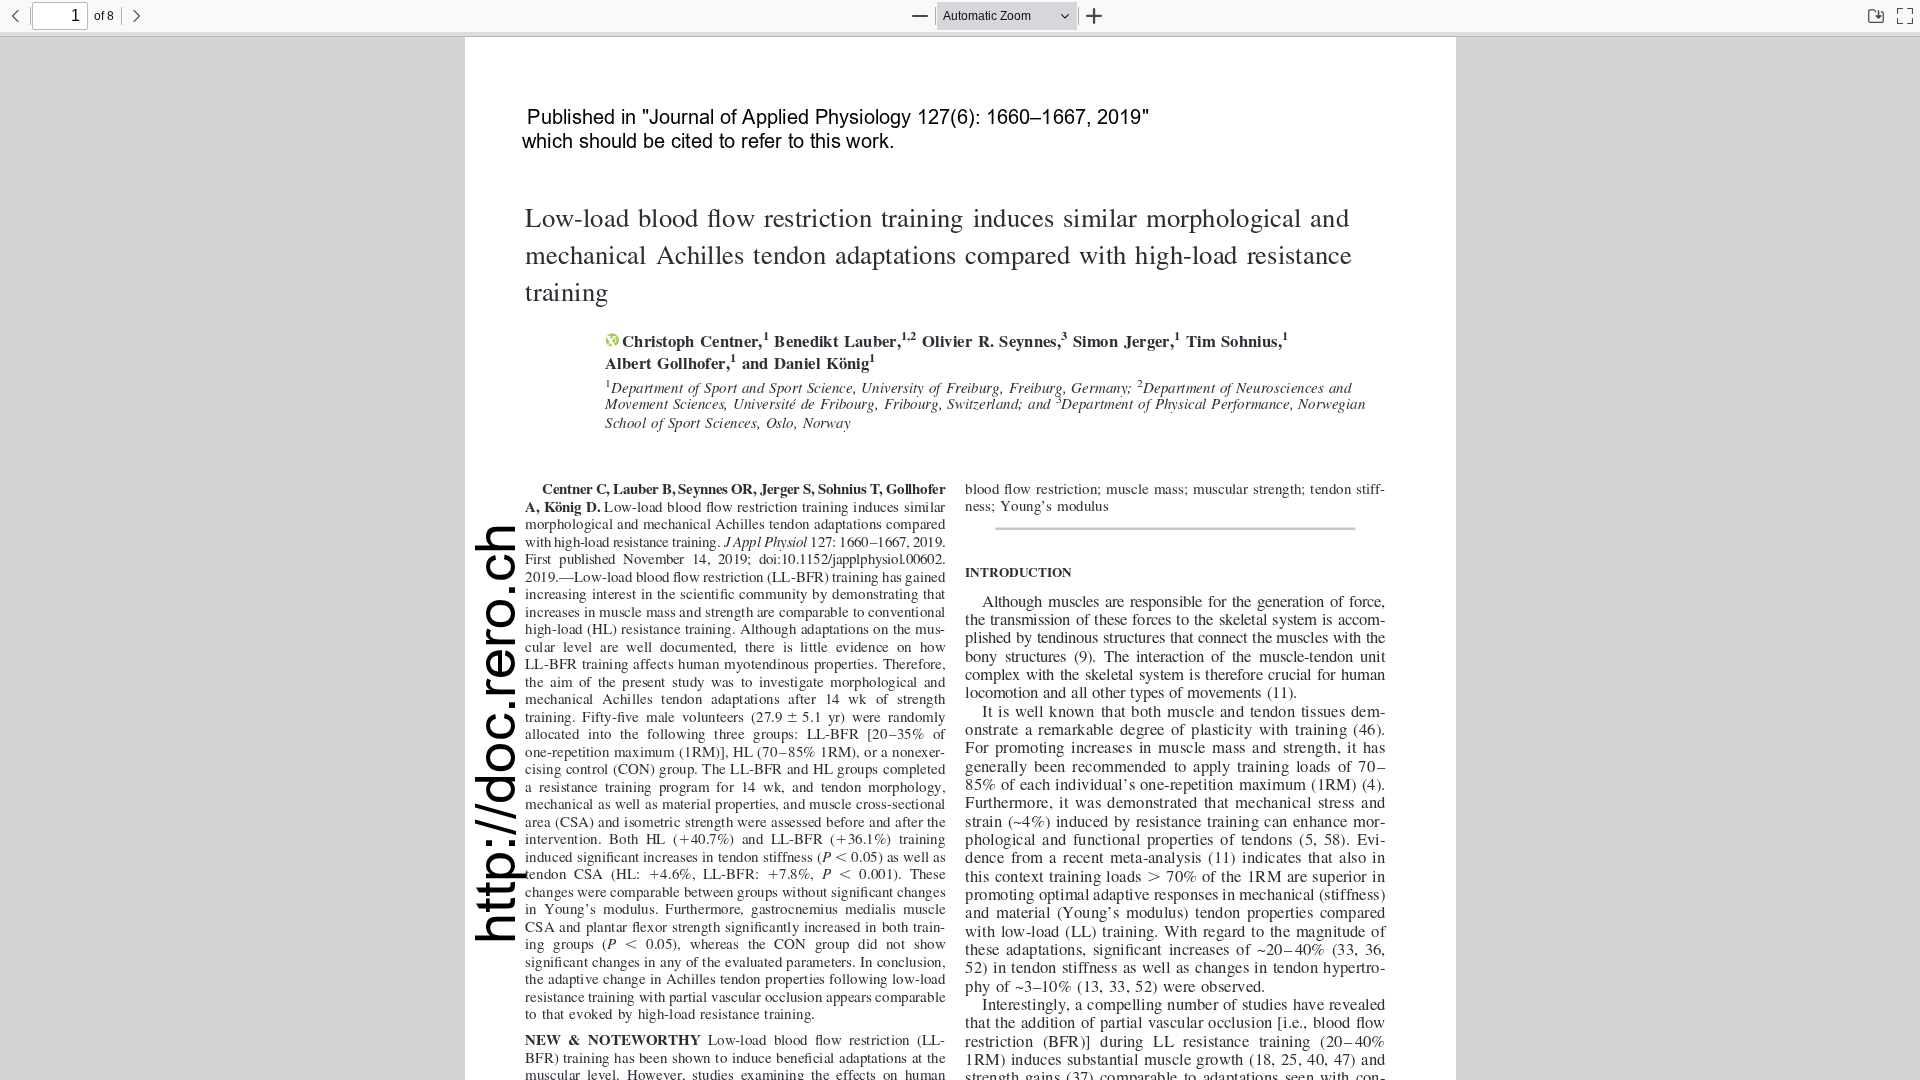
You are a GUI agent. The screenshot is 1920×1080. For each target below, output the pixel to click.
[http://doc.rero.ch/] (496, 733)
